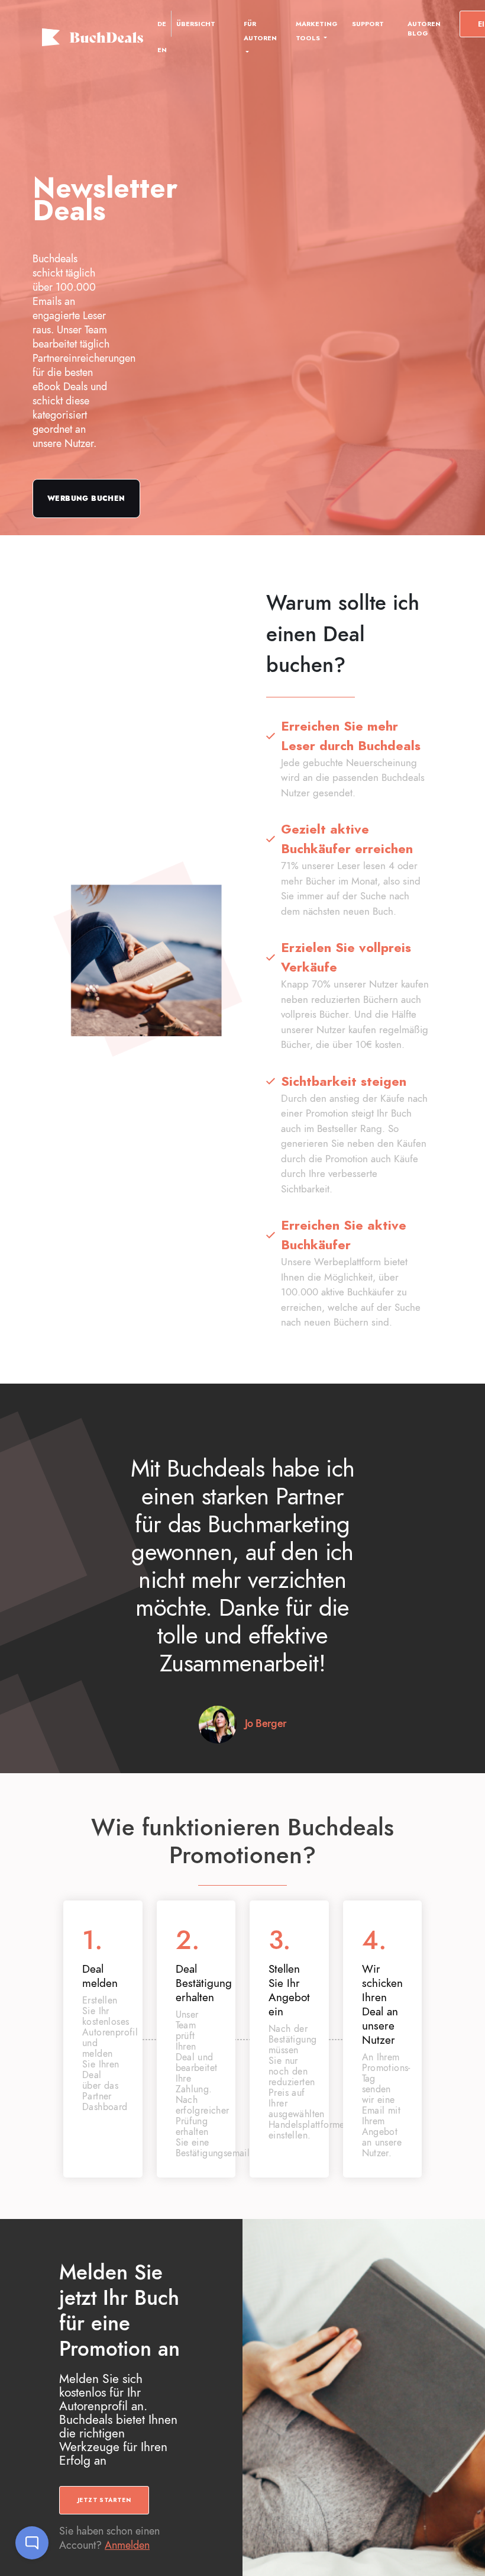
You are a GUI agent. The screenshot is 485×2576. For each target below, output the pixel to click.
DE (162, 24)
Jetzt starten (104, 2500)
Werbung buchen (86, 499)
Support (368, 24)
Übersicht (196, 24)
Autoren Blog (424, 28)
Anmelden (127, 2545)
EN (162, 50)
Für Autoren (260, 31)
